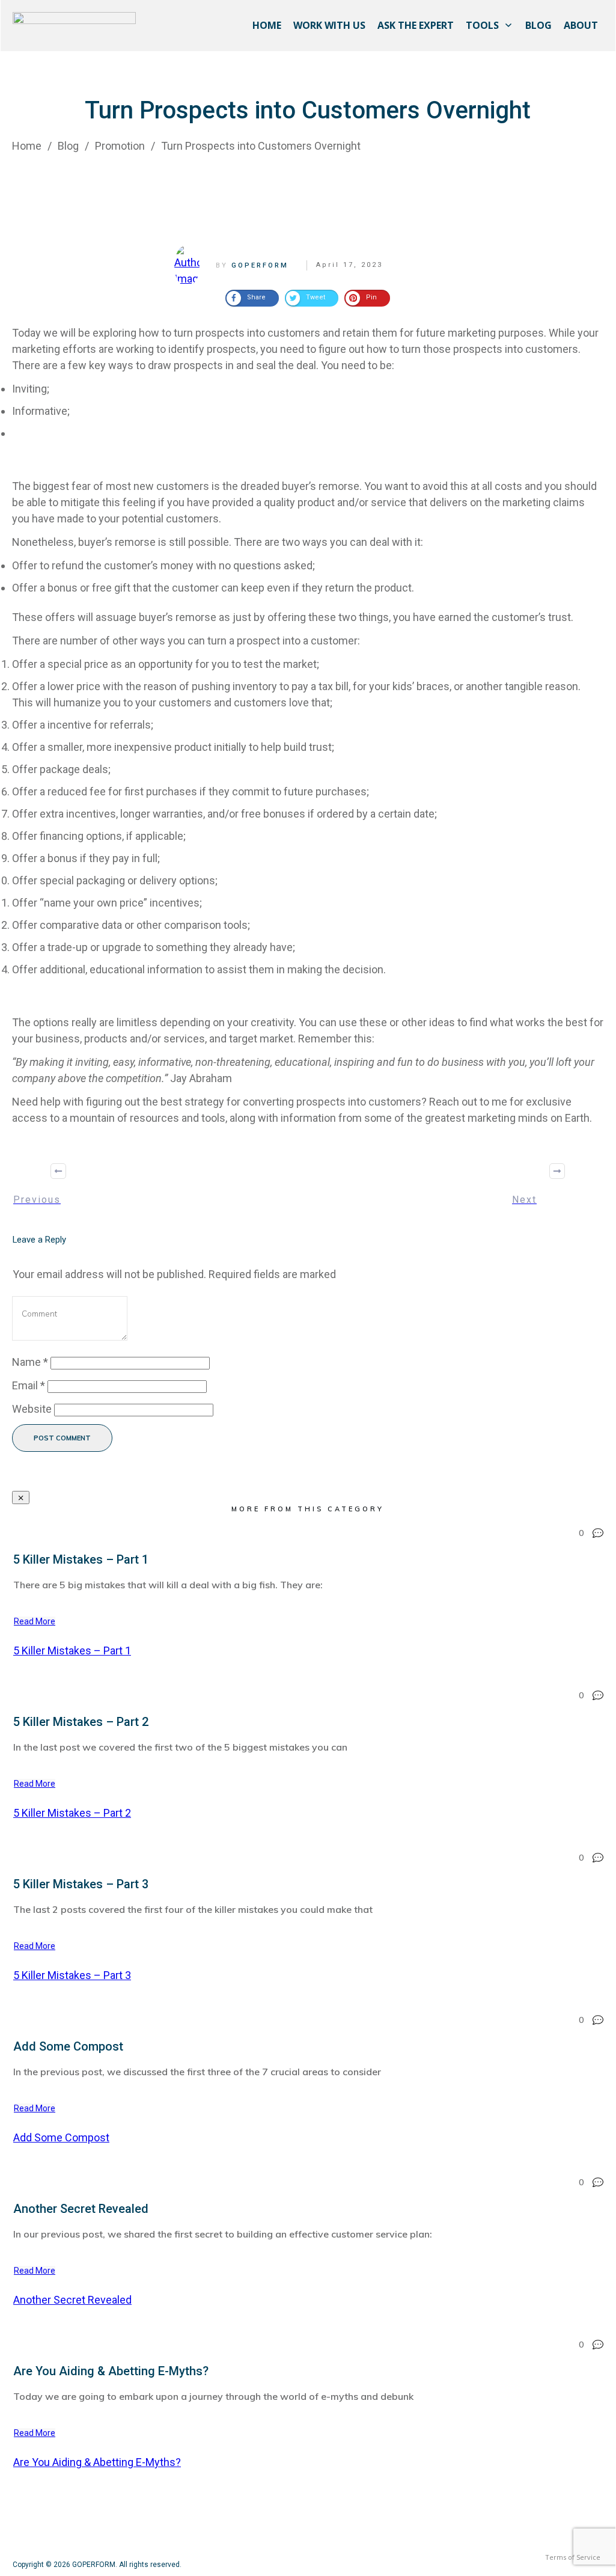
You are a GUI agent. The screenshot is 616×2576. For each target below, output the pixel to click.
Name (30, 1362)
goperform (260, 265)
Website (32, 1409)
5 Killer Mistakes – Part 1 (81, 1559)
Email (29, 1385)
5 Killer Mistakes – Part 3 (81, 1884)
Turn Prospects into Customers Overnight (308, 110)
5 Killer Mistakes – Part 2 (81, 1722)
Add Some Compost (68, 2046)
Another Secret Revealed (81, 2209)
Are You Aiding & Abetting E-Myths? (111, 2371)
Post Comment (62, 1438)
